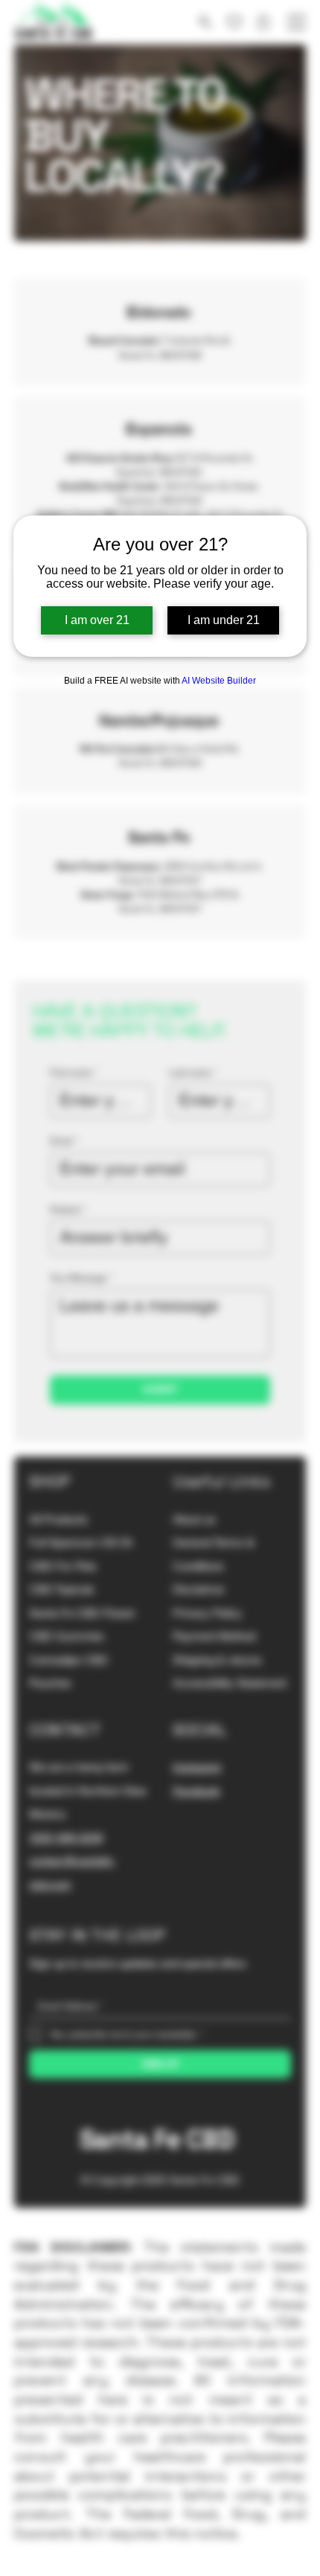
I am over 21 (97, 620)
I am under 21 (224, 620)
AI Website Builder (219, 681)
